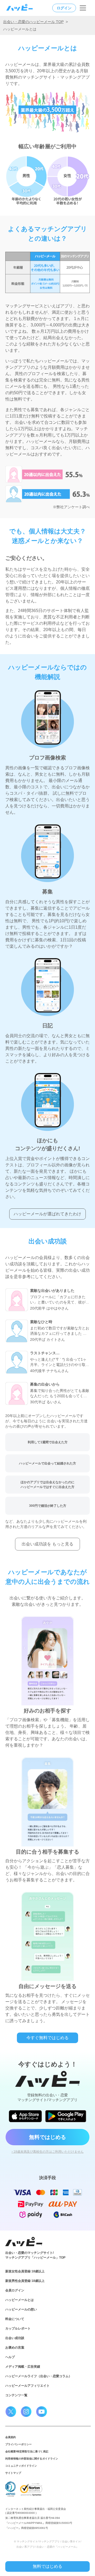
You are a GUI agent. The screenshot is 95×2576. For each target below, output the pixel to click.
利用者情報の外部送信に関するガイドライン (32, 2459)
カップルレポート (18, 2328)
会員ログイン (15, 2290)
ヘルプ (10, 2357)
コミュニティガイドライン (21, 2466)
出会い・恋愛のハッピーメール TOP (33, 22)
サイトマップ (13, 2473)
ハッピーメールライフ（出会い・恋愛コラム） (39, 2376)
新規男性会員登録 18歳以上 (25, 2281)
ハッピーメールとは (20, 2300)
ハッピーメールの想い (21, 2309)
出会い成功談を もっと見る (47, 1544)
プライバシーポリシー (18, 2444)
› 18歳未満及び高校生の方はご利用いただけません (48, 2152)
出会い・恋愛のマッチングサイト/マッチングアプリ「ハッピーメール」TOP (35, 2255)
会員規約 (11, 2437)
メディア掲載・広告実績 (23, 2367)
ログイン (64, 8)
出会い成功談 (15, 2338)
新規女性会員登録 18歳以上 (25, 2271)
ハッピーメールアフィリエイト (27, 2386)
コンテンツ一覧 (16, 2395)
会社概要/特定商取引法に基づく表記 (27, 2451)
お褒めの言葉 (15, 2348)
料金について (15, 2319)
